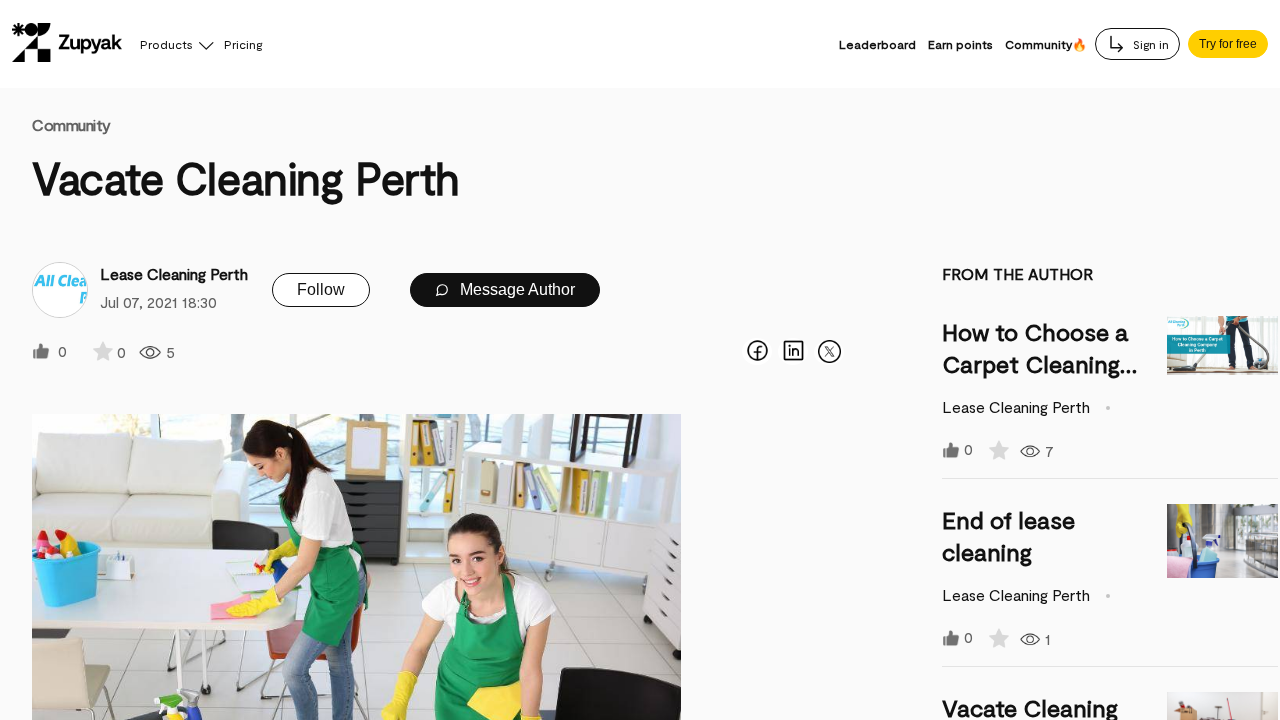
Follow (321, 289)
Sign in (1149, 44)
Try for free (1228, 44)
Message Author (515, 289)
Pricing (243, 44)
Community (71, 124)
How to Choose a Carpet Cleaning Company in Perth (1040, 363)
